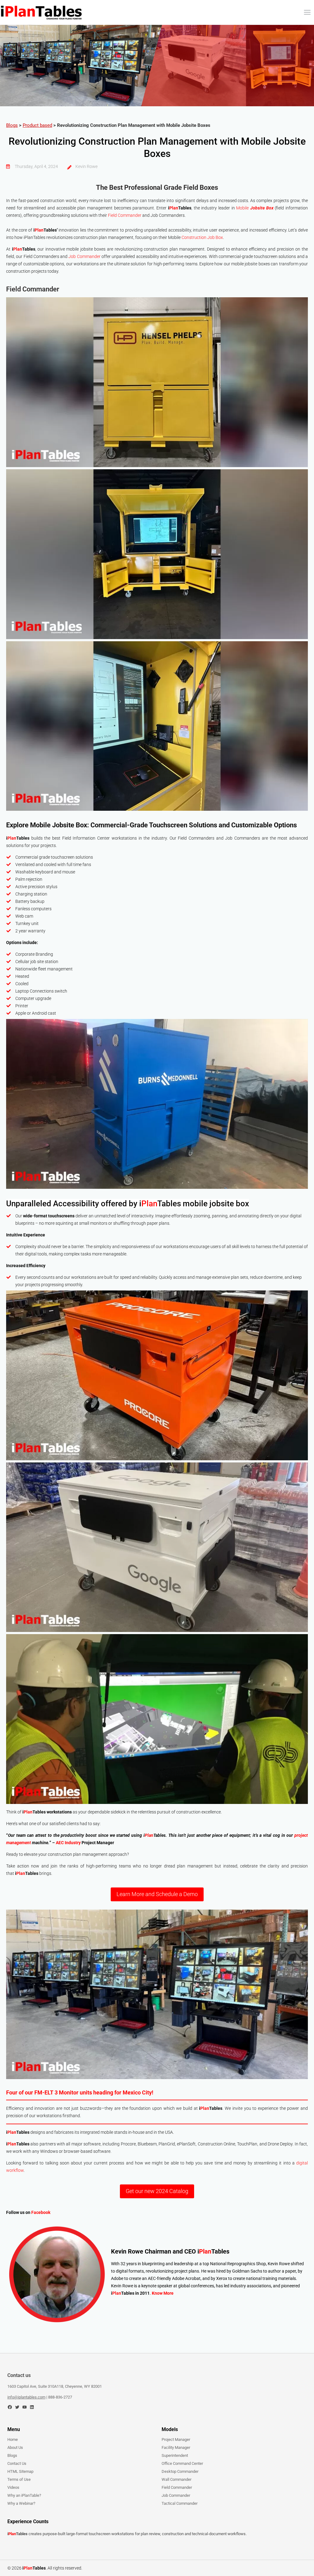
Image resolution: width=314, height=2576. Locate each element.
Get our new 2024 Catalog (157, 2191)
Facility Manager (176, 2447)
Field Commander (125, 215)
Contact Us (17, 2463)
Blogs (12, 125)
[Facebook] (10, 2407)
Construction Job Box (202, 237)
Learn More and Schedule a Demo (157, 1894)
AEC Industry (68, 1843)
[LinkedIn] (32, 2407)
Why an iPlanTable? (24, 2495)
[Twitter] (17, 2407)
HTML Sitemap (20, 2471)
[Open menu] (307, 12)
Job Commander (84, 256)
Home (13, 2439)
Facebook (41, 2212)
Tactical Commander (180, 2503)
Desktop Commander (180, 2471)
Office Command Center (182, 2463)
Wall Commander (176, 2479)
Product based (37, 125)
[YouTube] (25, 2407)
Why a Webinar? (21, 2503)
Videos (13, 2487)
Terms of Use (19, 2479)
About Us (15, 2447)
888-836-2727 (60, 2397)
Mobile (255, 208)
